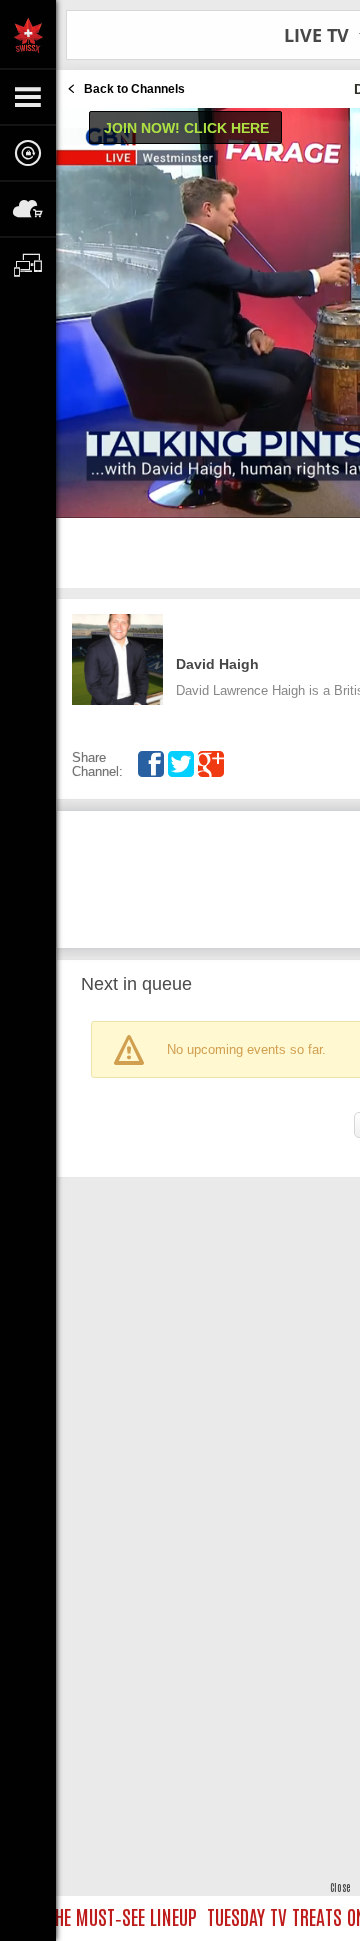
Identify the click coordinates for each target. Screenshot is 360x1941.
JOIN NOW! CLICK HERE (186, 128)
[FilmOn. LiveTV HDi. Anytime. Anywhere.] (28, 34)
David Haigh (217, 664)
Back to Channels (134, 89)
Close (340, 1886)
